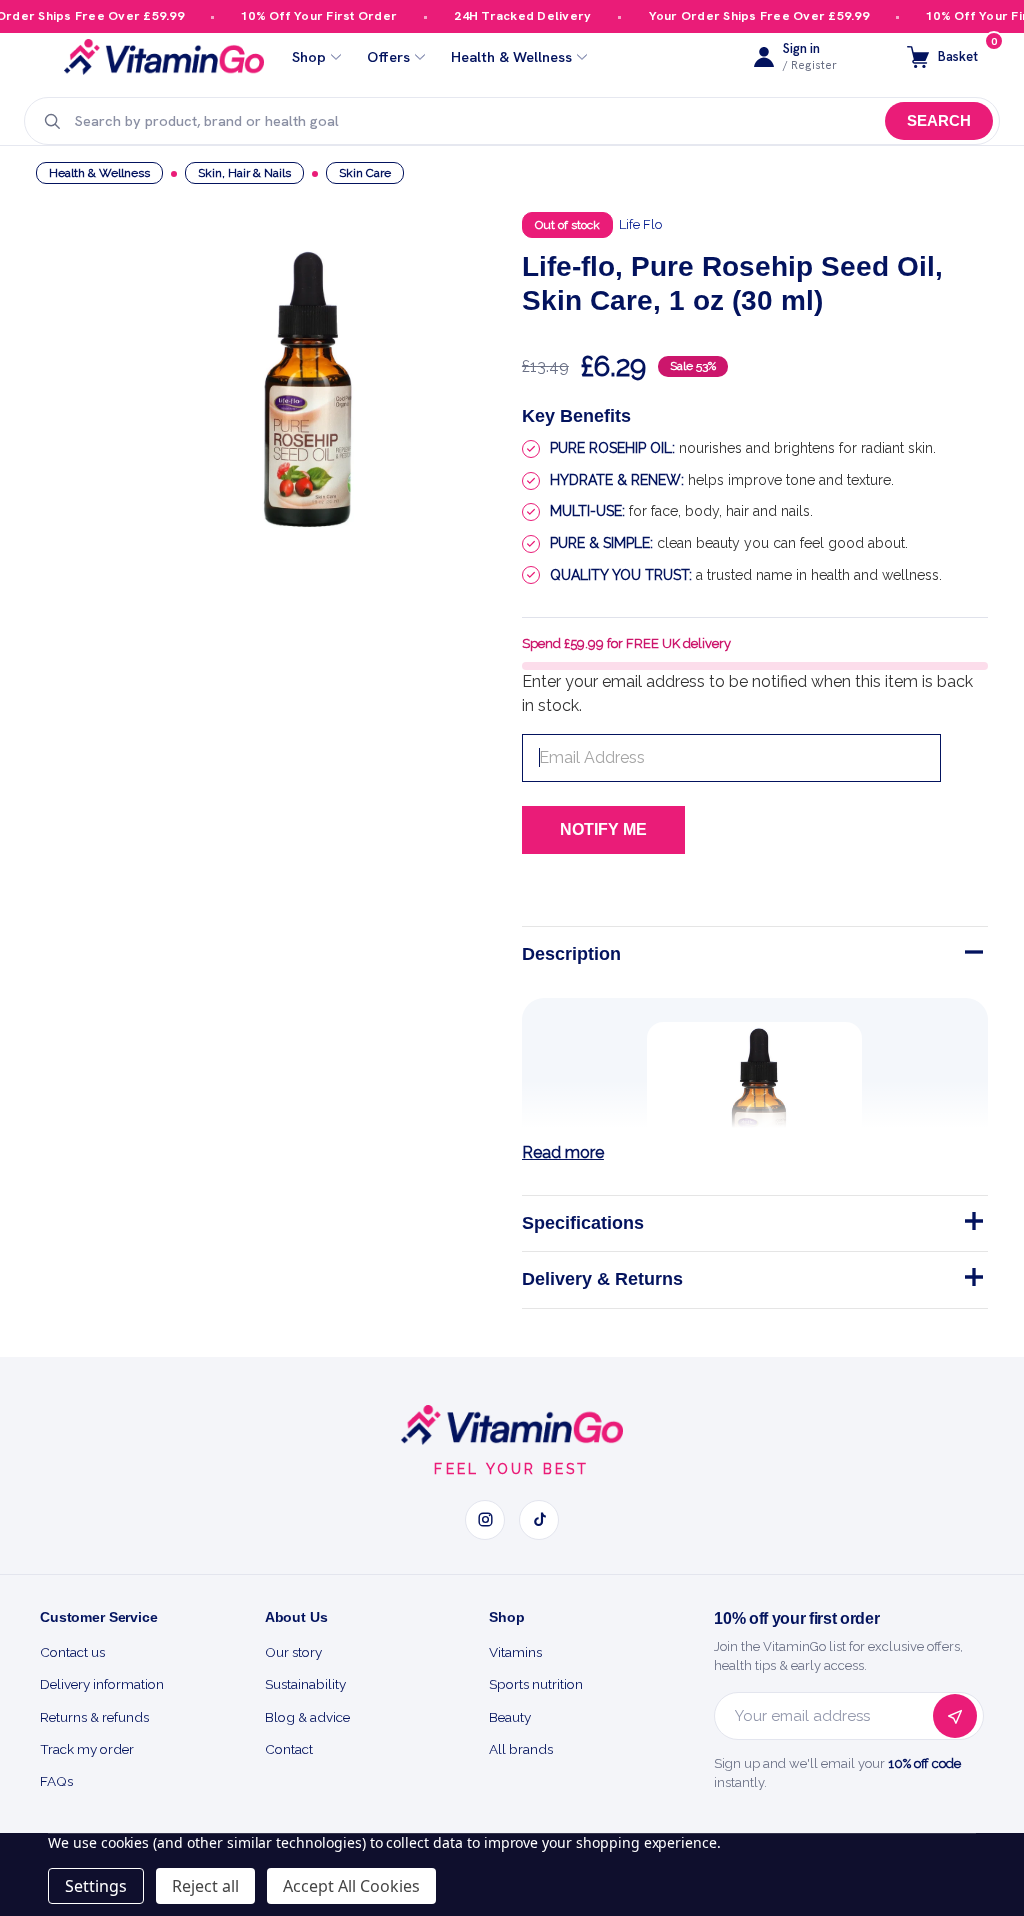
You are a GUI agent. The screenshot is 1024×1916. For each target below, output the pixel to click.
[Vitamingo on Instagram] (485, 1520)
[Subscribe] (955, 1716)
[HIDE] (972, 956)
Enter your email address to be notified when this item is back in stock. (747, 693)
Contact (289, 1749)
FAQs (56, 1781)
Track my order (87, 1749)
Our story (293, 1652)
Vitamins (515, 1652)
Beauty (510, 1717)
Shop (309, 57)
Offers (388, 57)
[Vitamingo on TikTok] (539, 1520)
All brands (521, 1749)
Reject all (205, 1886)
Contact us (72, 1652)
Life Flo (640, 224)
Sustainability (305, 1684)
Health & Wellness (511, 57)
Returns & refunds (94, 1717)
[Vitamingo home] (512, 1425)
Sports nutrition (536, 1684)
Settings (96, 1886)
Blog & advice (307, 1717)
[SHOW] (972, 1225)
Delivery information (102, 1684)
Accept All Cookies (351, 1886)
